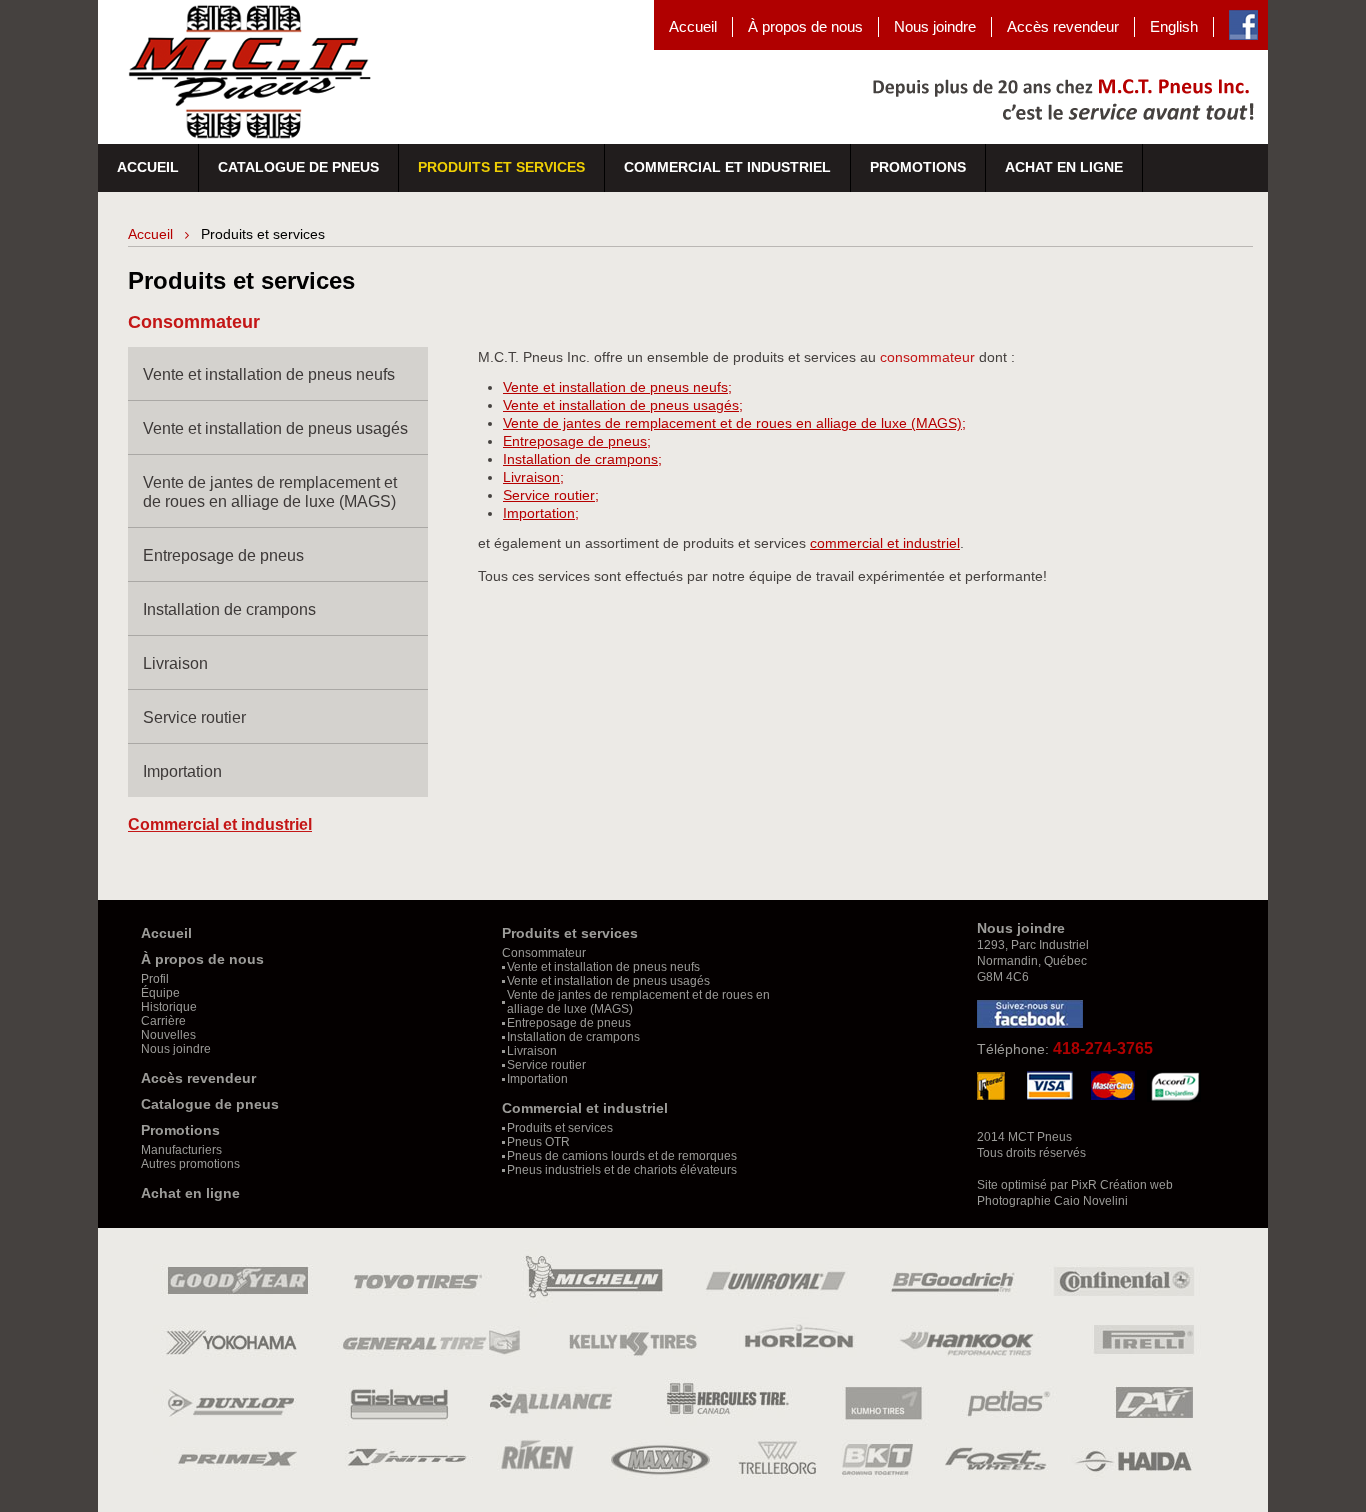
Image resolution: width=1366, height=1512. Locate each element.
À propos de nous (805, 26)
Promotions (918, 167)
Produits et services (501, 167)
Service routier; (551, 495)
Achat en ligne (1064, 167)
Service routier (194, 717)
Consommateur (544, 953)
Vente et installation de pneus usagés (275, 428)
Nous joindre (935, 26)
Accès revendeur (1063, 26)
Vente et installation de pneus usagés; (623, 405)
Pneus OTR (538, 1142)
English (1174, 26)
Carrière (163, 1021)
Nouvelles (168, 1035)
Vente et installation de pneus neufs (269, 374)
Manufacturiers (181, 1150)
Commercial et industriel (727, 167)
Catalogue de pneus (298, 167)
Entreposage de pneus (223, 555)
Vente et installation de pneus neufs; (617, 387)
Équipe (160, 993)
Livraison (175, 663)
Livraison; (533, 477)
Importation (182, 771)
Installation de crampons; (582, 459)
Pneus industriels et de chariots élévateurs (622, 1170)
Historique (169, 1007)
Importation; (541, 513)
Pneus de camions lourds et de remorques (622, 1156)
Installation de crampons (229, 609)
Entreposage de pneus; (577, 441)
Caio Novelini (1091, 1201)
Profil (155, 979)
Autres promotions (190, 1164)
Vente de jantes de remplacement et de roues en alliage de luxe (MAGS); (734, 423)
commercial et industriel (885, 543)
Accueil (693, 26)
